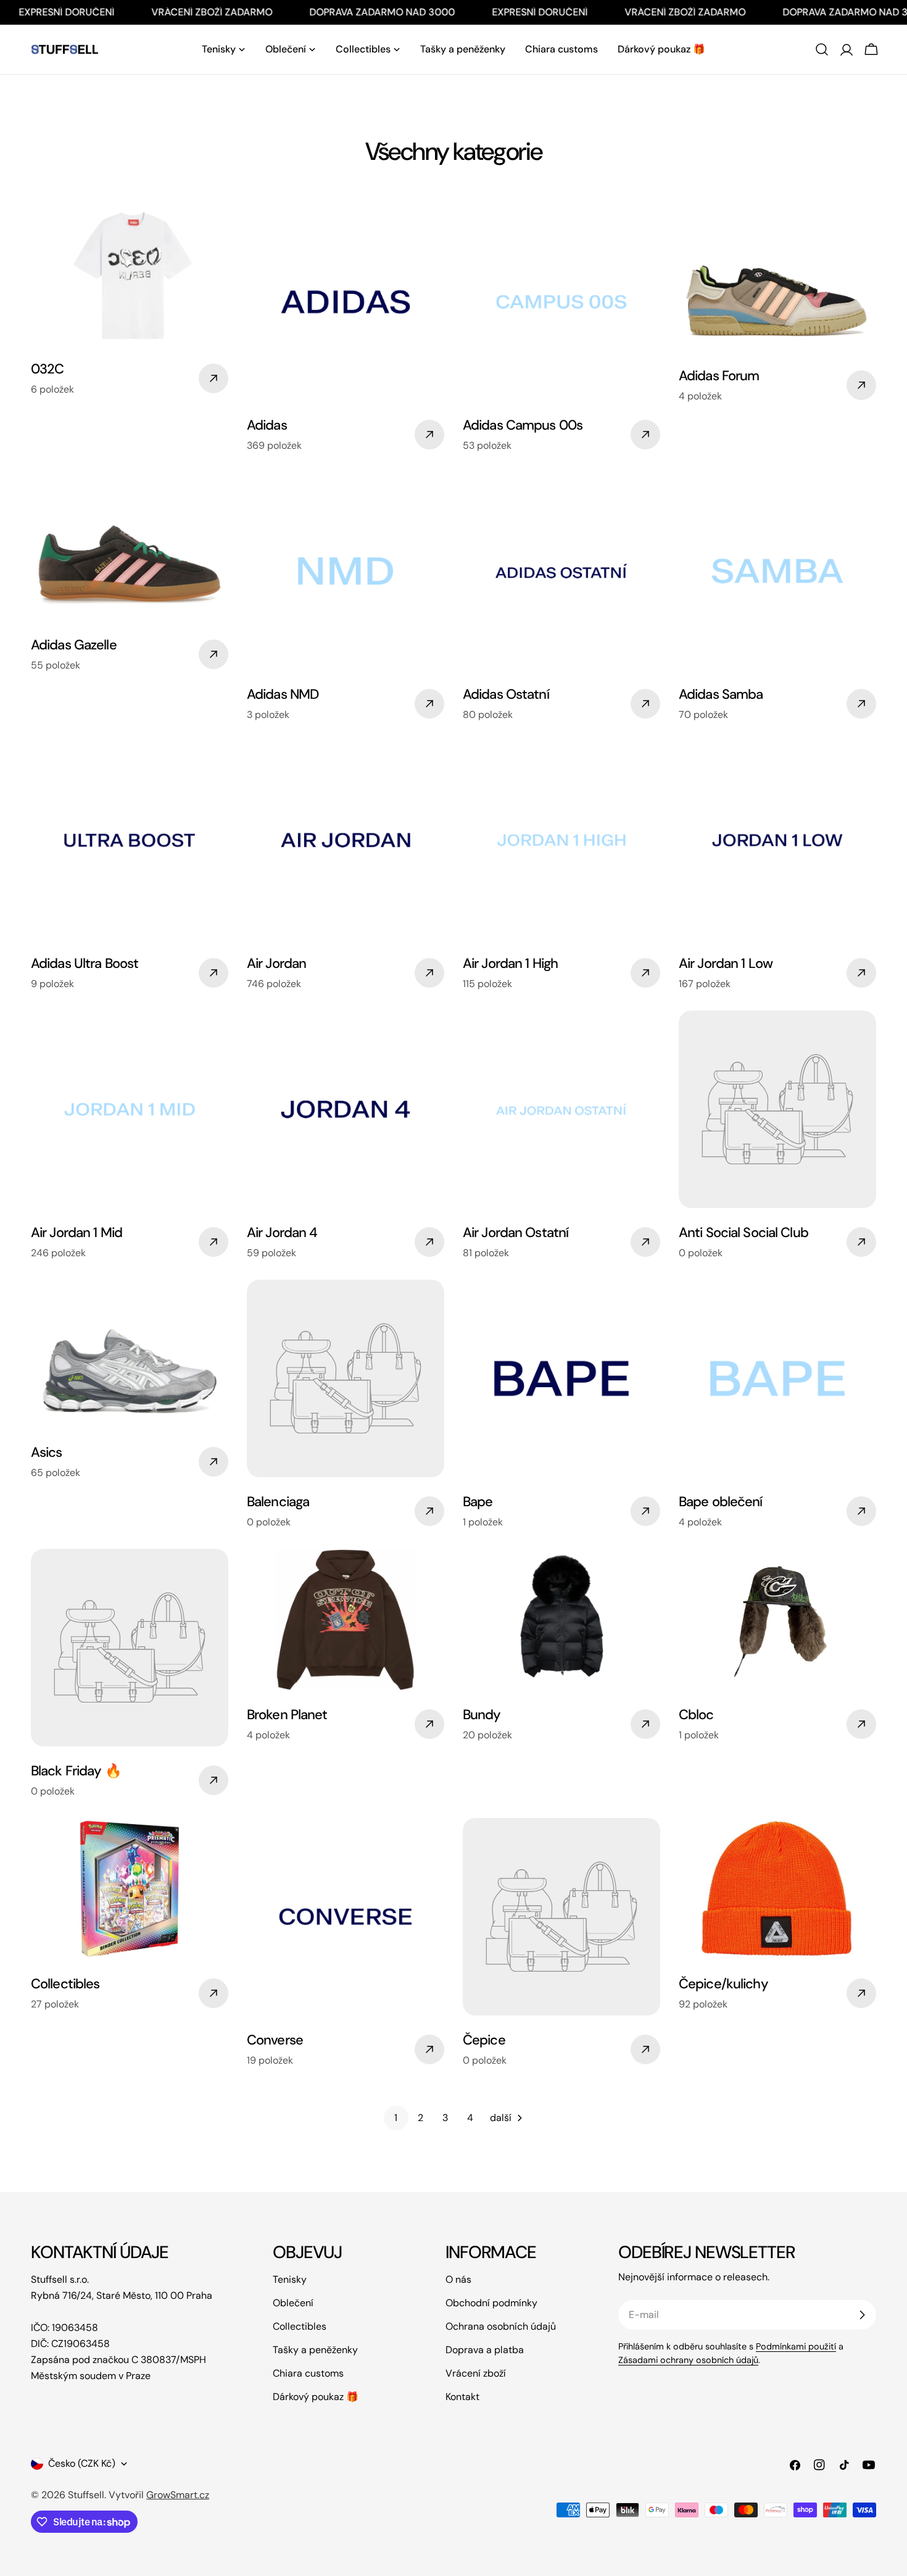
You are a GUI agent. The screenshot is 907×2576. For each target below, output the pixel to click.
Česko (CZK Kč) (82, 2463)
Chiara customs (308, 2373)
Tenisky (290, 2279)
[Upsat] (862, 2315)
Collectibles (300, 2326)
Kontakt (462, 2397)
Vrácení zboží (476, 2373)
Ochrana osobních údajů (501, 2326)
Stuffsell (86, 2495)
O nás (458, 2279)
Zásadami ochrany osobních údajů (688, 2360)
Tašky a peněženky (315, 2350)
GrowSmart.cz (178, 2495)
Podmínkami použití (796, 2346)
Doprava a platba (485, 2350)
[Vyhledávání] (822, 49)
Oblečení (293, 2303)
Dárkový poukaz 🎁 (316, 2397)
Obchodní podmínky (491, 2303)
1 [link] (396, 2118)
